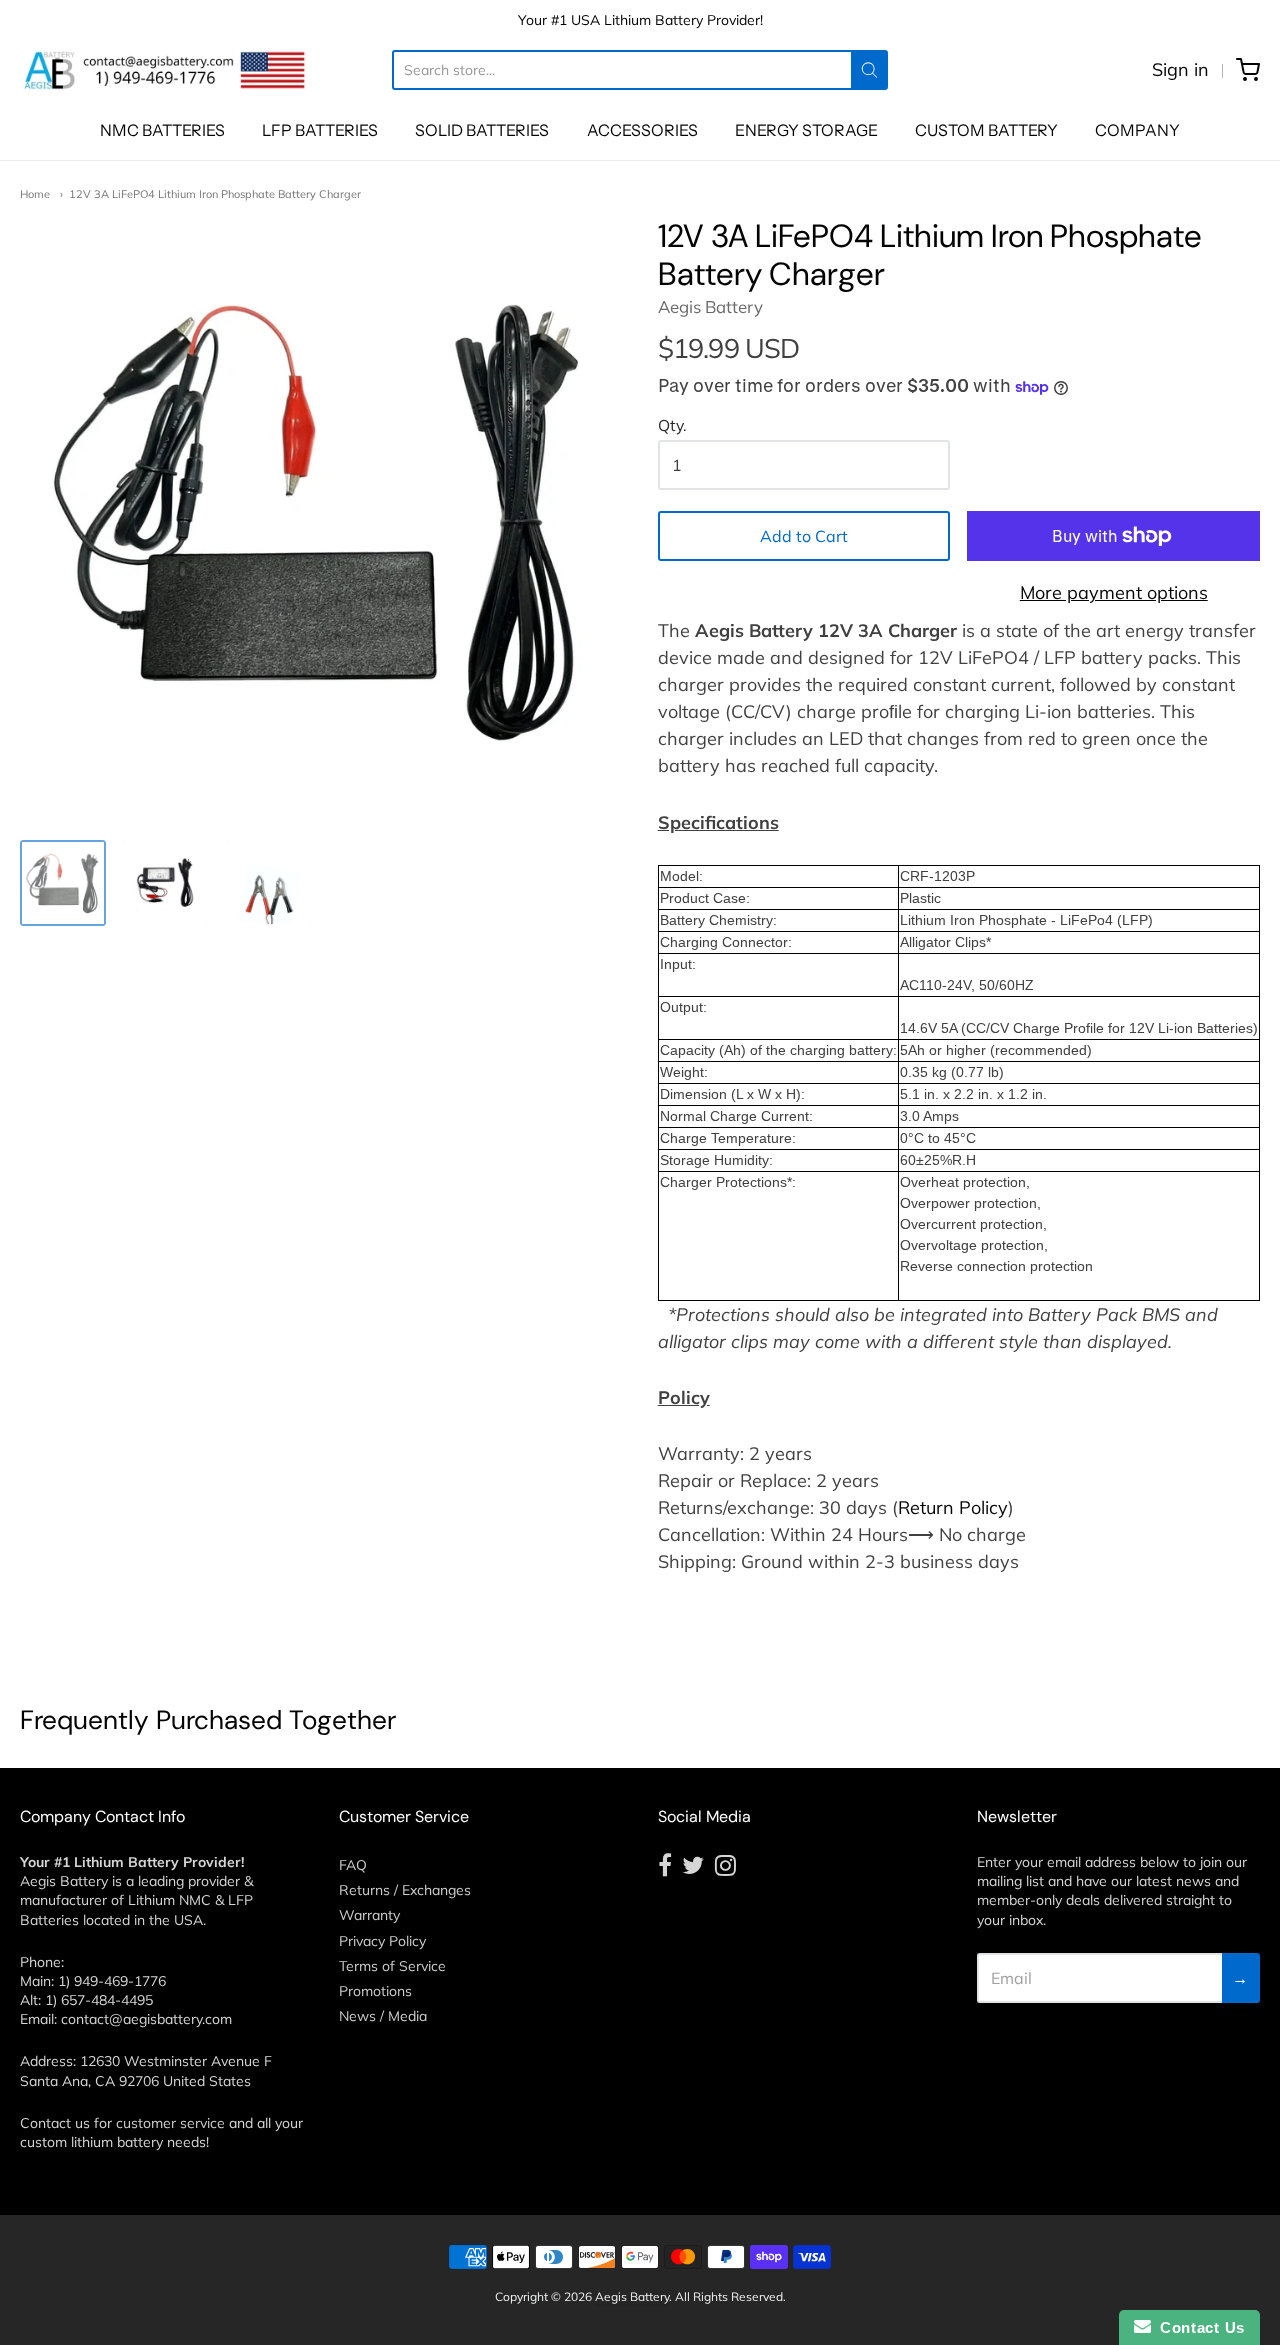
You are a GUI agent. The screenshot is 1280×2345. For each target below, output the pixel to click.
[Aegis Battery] (165, 70)
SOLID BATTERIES (482, 130)
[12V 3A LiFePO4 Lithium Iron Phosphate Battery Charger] (269, 883)
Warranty (369, 1915)
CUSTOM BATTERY (986, 130)
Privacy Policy (382, 1941)
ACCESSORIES (642, 130)
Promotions (375, 1991)
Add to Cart (804, 536)
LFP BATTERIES (320, 130)
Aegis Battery (710, 306)
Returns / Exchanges (405, 1890)
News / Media (383, 2016)
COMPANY (1137, 130)
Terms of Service (392, 1966)
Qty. (672, 426)
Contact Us (1198, 2327)
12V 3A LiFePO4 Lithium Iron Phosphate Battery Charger (215, 194)
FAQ (353, 1865)
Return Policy (953, 1507)
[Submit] (869, 70)
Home (35, 194)
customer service (170, 2123)
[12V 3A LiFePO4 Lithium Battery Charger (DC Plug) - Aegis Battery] (166, 883)
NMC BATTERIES (162, 130)
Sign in (1180, 69)
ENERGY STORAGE (806, 130)
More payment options (1114, 592)
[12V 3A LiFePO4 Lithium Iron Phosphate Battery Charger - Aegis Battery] (63, 883)
